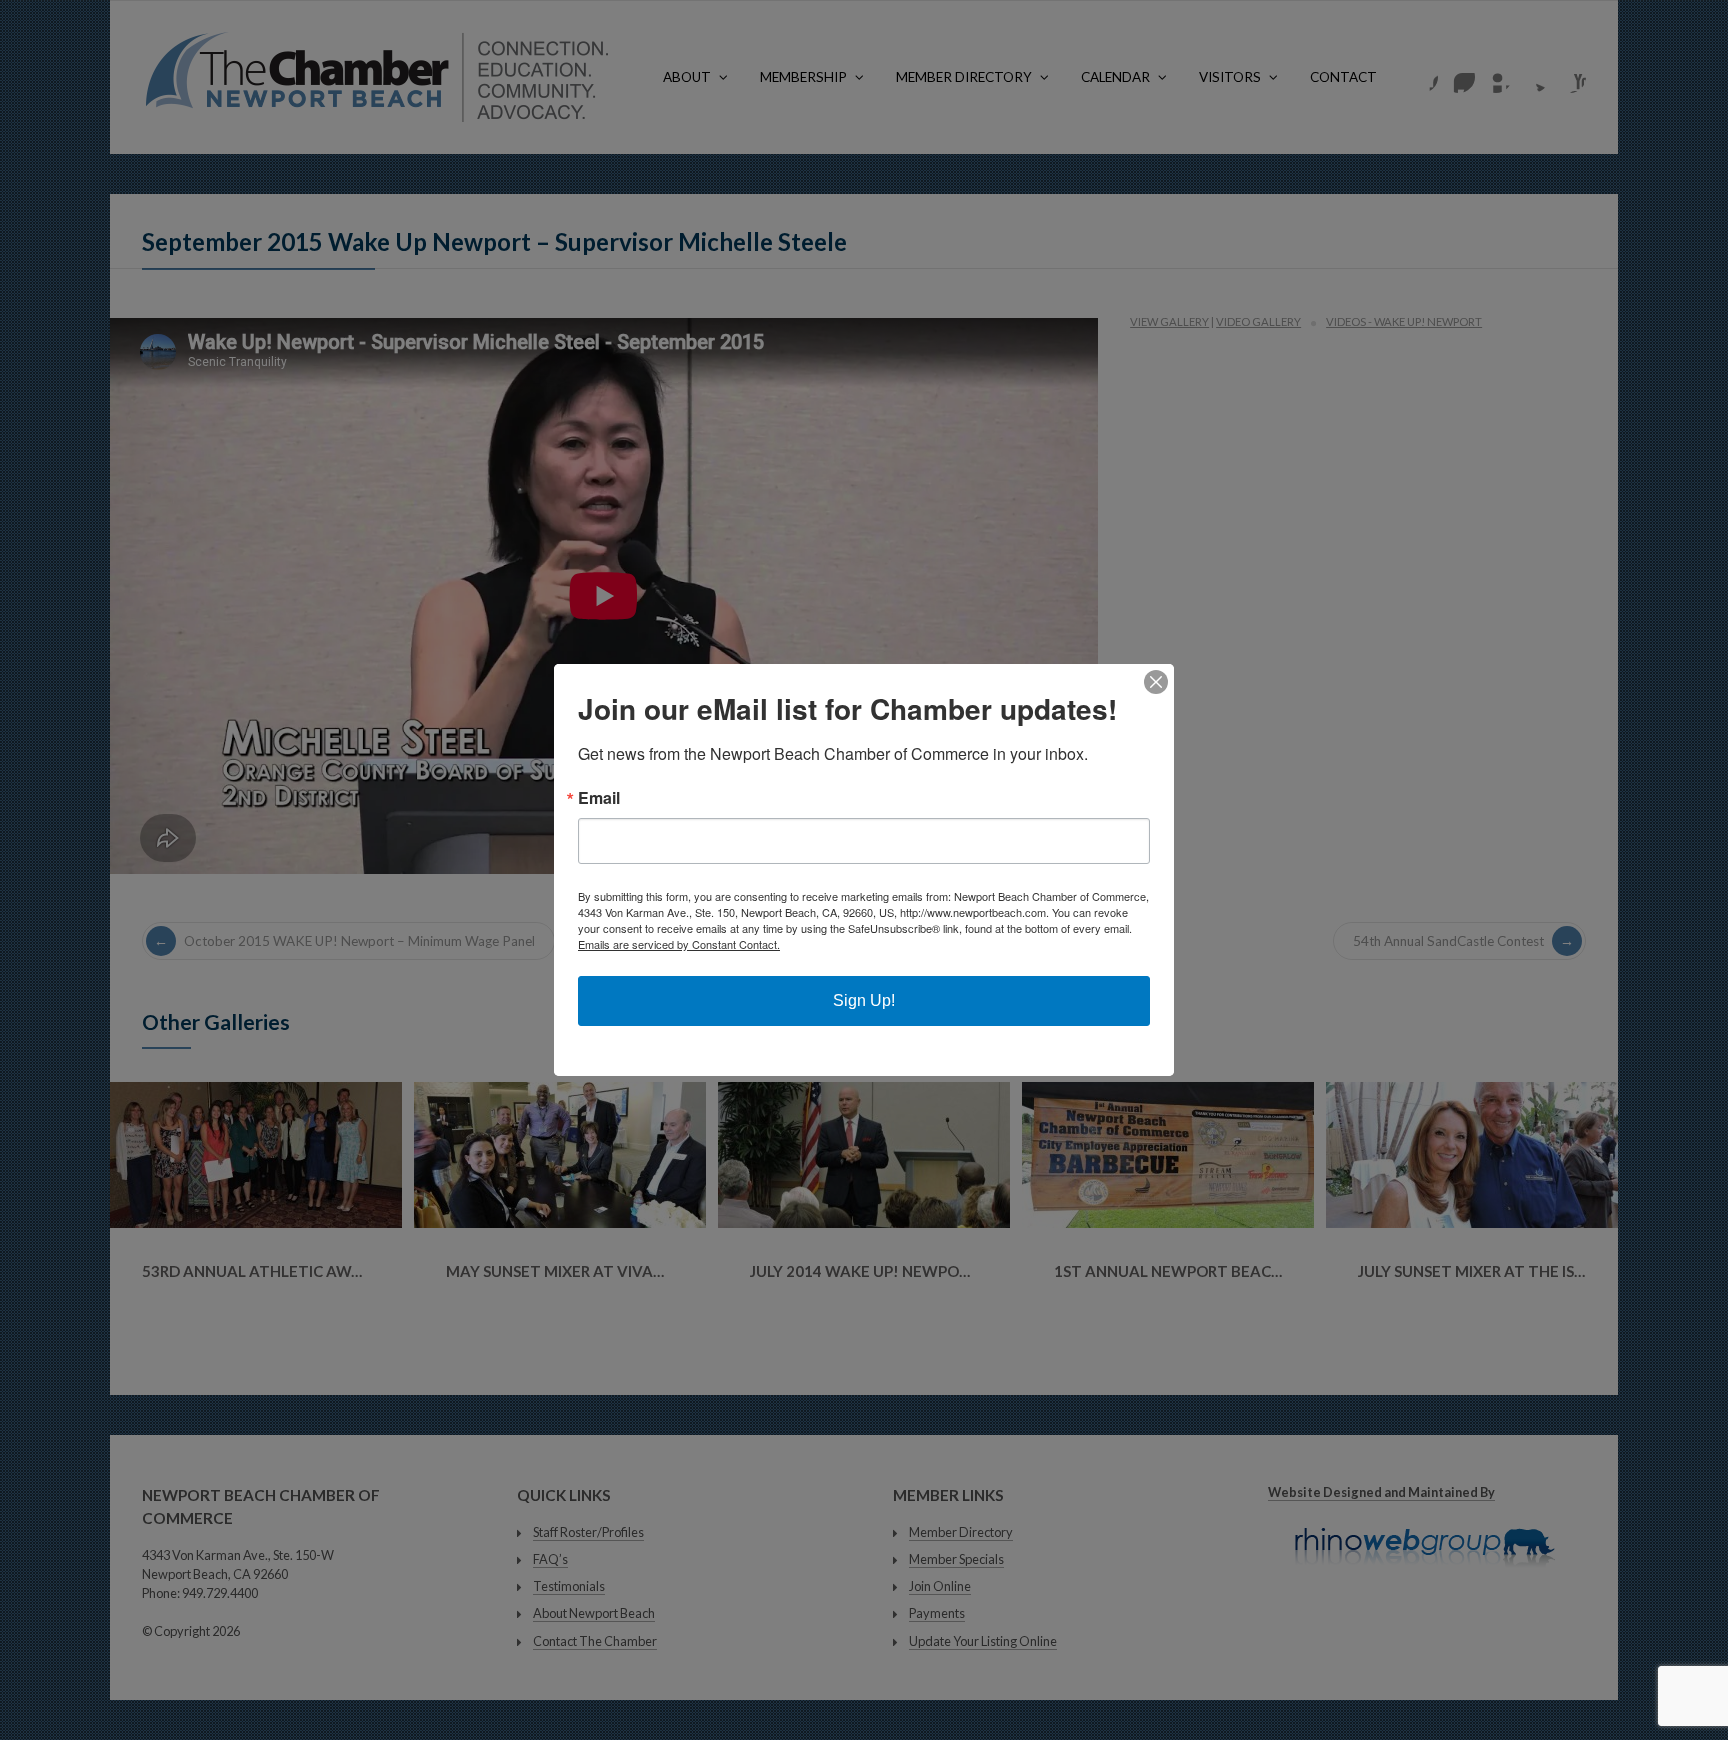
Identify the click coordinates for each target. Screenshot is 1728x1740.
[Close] (1156, 682)
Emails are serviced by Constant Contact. (679, 944)
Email (599, 798)
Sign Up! (864, 1000)
